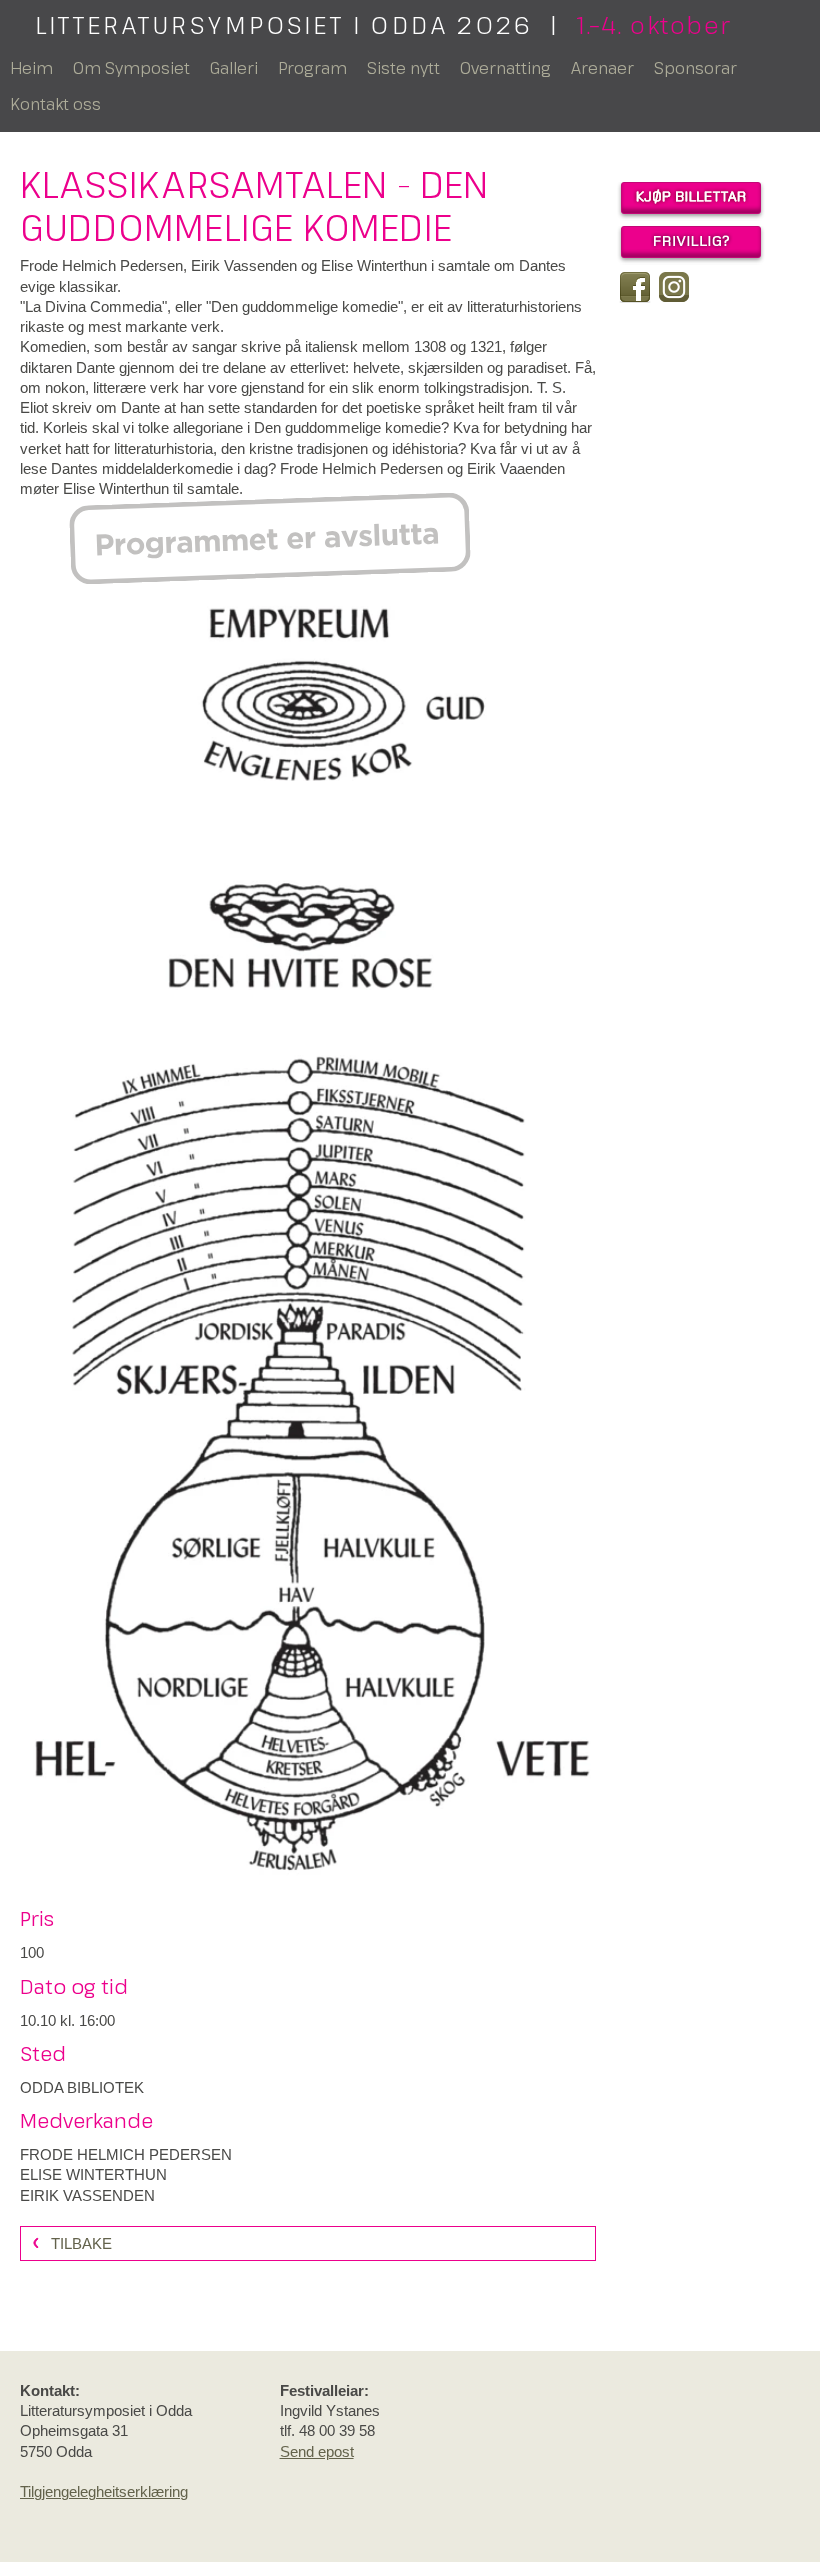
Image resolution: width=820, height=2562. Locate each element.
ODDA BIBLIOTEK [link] (82, 2087)
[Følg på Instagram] (674, 287)
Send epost (317, 2451)
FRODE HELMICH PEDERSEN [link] (126, 2154)
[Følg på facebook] (635, 287)
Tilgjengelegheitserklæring (104, 2491)
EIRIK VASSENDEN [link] (87, 2195)
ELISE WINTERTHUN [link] (93, 2174)
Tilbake (81, 2243)
